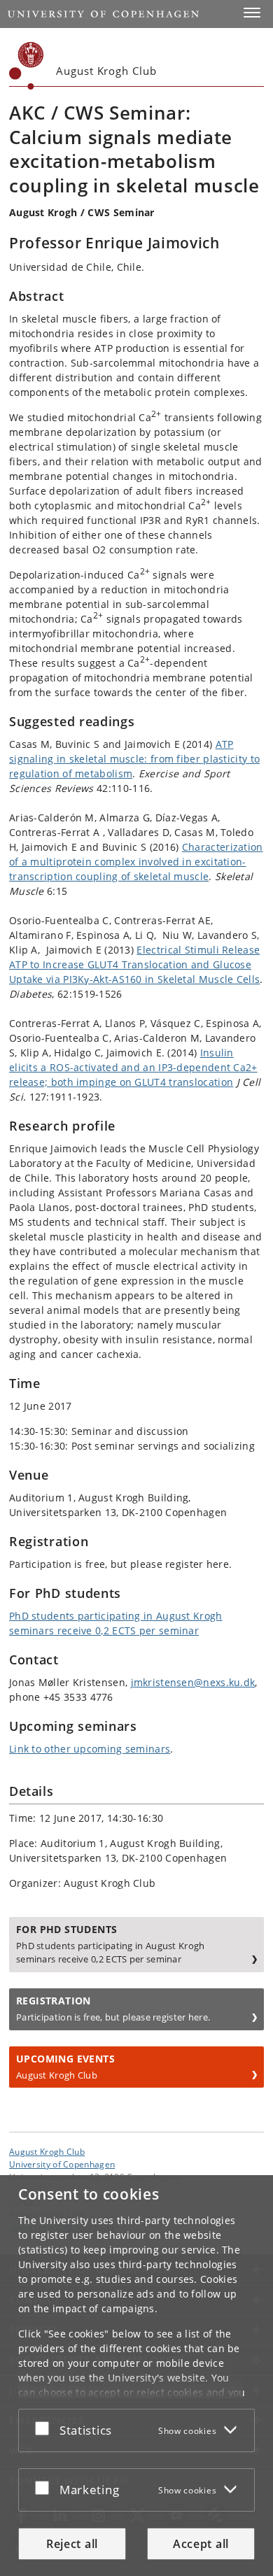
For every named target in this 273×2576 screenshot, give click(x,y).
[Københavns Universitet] (27, 66)
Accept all (201, 2544)
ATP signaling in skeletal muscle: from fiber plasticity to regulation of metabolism (134, 759)
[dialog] (136, 2376)
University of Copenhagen (62, 2164)
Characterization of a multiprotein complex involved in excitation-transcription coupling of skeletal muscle (136, 862)
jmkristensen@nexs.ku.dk (193, 1682)
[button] (252, 13)
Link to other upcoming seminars (90, 1749)
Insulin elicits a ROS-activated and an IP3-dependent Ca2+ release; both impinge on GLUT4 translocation (133, 1067)
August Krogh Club (47, 2151)
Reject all (72, 2544)
